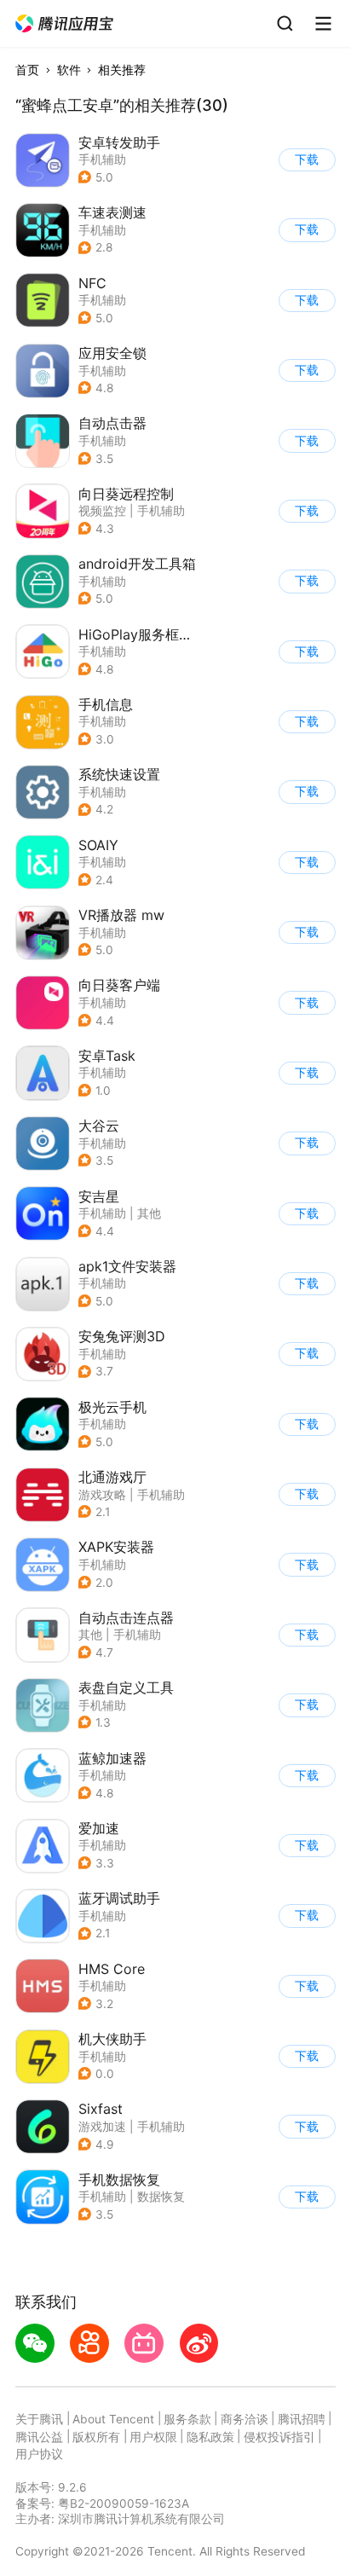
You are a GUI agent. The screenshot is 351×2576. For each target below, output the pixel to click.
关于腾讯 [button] (39, 2419)
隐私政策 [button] (210, 2437)
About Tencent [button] (113, 2419)
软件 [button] (69, 70)
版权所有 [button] (96, 2437)
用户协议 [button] (39, 2454)
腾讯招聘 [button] (302, 2419)
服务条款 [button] (187, 2419)
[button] (65, 24)
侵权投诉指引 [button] (279, 2437)
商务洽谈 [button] (245, 2419)
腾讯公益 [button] (39, 2437)
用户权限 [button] (153, 2437)
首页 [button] (27, 70)
